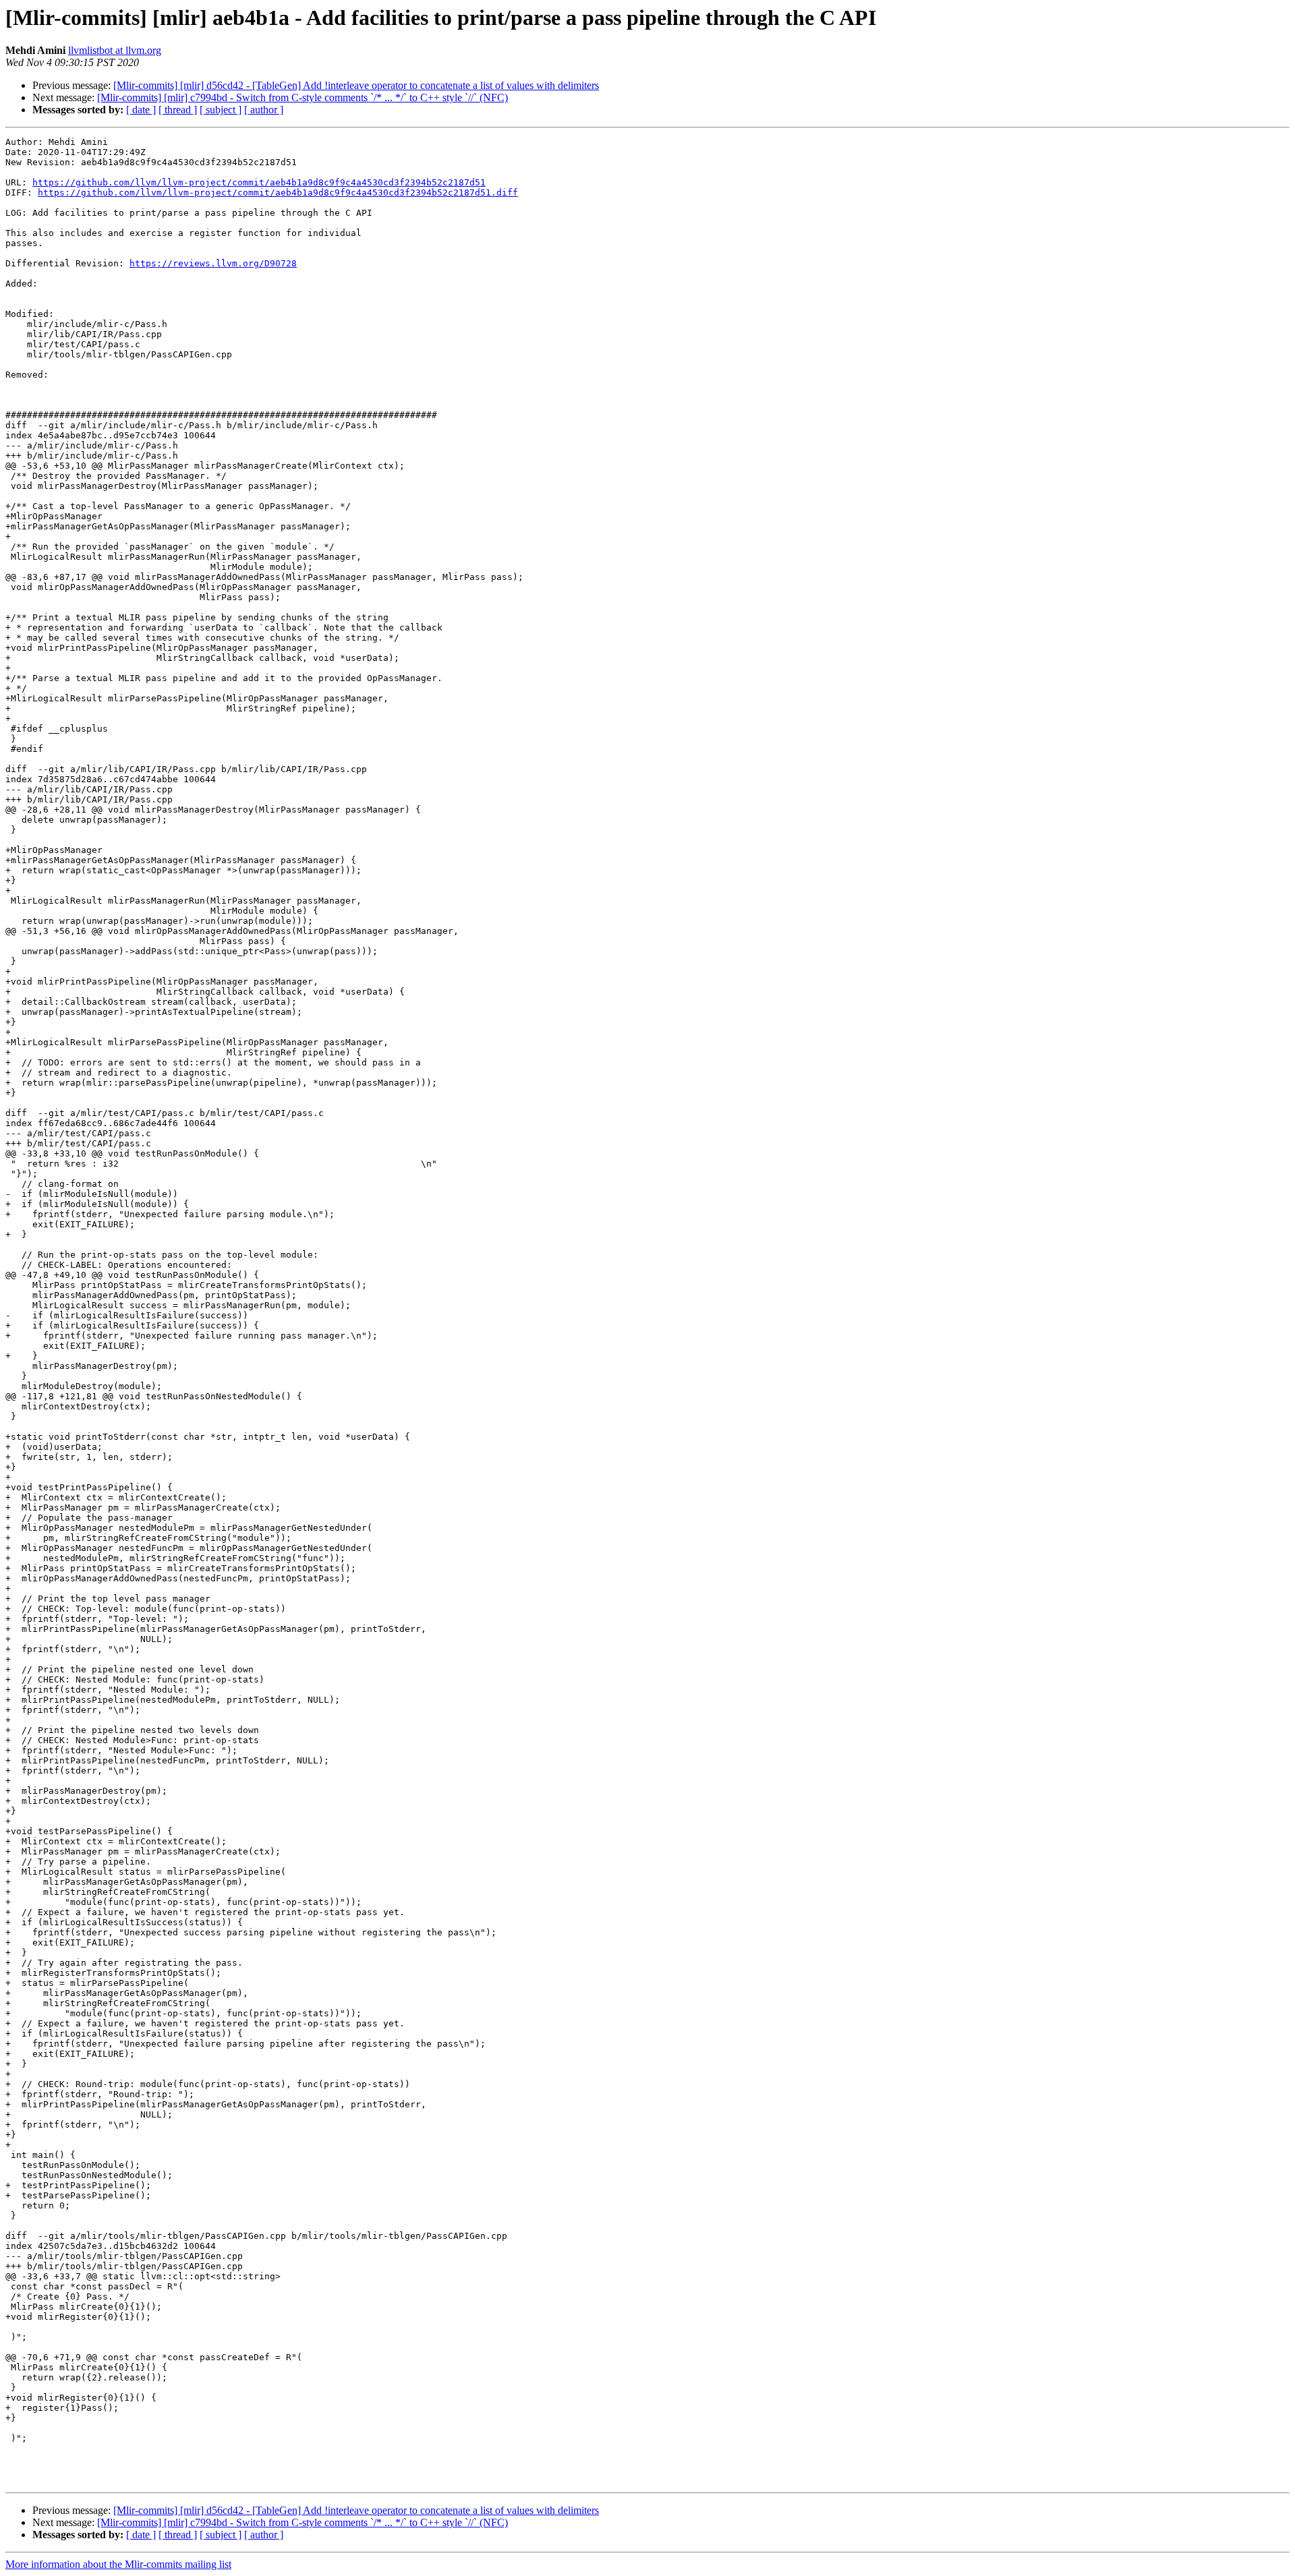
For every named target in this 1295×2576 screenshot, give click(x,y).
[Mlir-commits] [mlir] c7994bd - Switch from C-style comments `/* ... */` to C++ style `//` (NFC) (303, 97)
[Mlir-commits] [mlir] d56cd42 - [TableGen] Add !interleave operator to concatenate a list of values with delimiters (356, 85)
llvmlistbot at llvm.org (115, 50)
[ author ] (264, 110)
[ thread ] (178, 110)
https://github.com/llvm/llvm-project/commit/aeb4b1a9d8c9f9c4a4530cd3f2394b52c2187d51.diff (278, 193)
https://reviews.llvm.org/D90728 (213, 263)
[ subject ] (221, 110)
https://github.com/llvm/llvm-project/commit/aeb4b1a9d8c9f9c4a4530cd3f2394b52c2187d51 (259, 182)
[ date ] (141, 110)
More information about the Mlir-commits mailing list (118, 2564)
